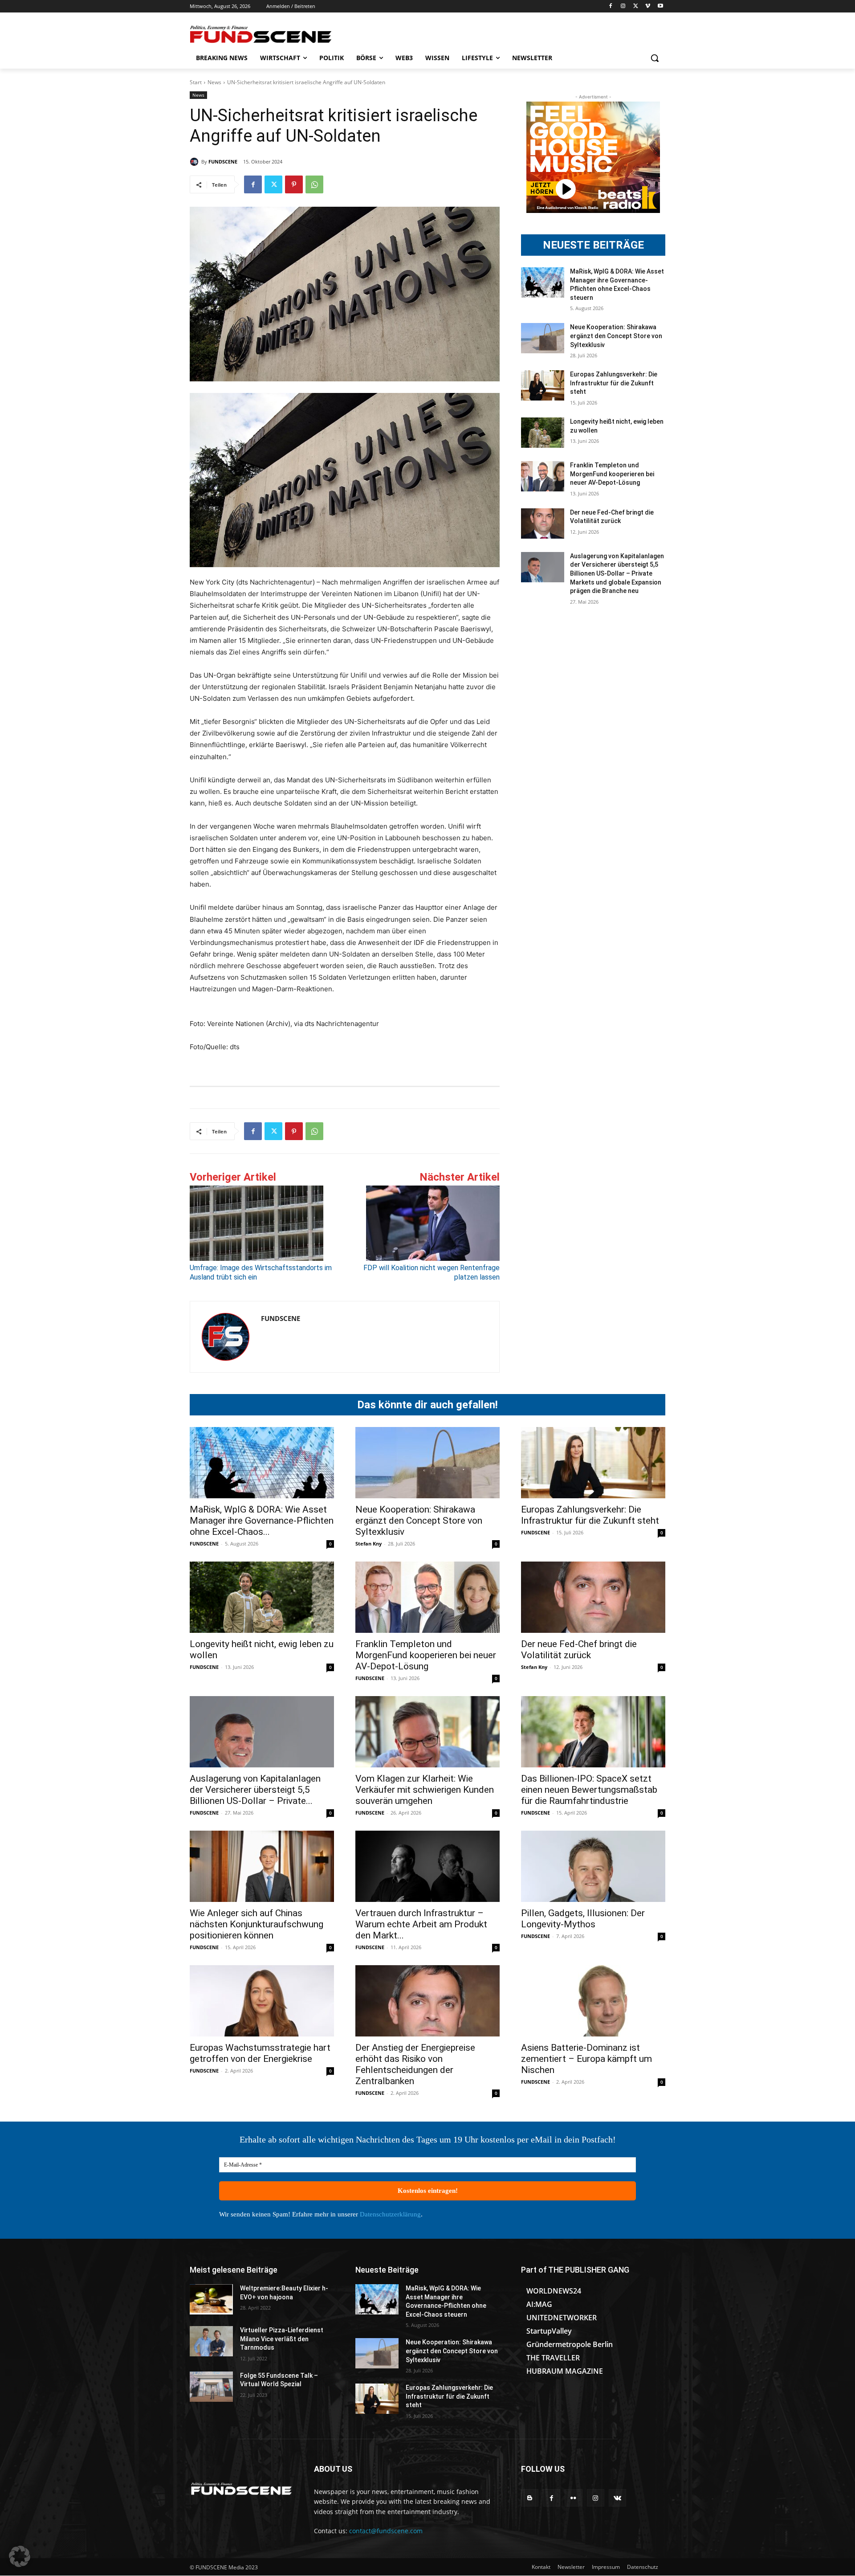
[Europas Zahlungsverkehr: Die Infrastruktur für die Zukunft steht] (543, 385)
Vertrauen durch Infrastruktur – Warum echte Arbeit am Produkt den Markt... (421, 1924)
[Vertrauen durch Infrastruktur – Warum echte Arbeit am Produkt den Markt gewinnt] (427, 1866)
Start (196, 82)
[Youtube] (660, 6)
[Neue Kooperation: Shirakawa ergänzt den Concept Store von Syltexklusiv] (543, 338)
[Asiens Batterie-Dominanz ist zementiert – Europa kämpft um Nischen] (593, 2001)
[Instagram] (623, 6)
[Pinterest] (294, 184)
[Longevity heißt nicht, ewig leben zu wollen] (543, 433)
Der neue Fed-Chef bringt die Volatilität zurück (579, 1650)
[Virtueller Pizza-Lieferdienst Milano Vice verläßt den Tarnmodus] (211, 2341)
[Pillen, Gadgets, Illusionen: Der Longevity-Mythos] (593, 1866)
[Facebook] (611, 6)
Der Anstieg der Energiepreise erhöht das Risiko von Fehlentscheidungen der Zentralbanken (415, 2064)
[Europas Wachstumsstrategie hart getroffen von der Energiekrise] (262, 2001)
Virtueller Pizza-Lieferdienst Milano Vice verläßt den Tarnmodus (282, 2339)
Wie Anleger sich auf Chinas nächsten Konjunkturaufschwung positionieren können (256, 1924)
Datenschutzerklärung (390, 2214)
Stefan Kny (368, 1544)
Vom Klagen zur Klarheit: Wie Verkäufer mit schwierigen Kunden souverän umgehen (425, 1790)
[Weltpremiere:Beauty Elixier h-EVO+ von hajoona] (211, 2299)
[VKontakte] (617, 2498)
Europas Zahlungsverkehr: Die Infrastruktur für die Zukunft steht (614, 383)
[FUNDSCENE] (195, 162)
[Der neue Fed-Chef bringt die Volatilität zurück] (543, 523)
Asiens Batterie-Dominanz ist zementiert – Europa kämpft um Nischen (586, 2059)
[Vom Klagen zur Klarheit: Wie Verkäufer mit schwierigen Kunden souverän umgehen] (427, 1732)
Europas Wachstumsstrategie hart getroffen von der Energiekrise (260, 2053)
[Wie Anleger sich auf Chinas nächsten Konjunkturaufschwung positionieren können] (262, 1866)
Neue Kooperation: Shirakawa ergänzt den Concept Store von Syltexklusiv (616, 336)
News (214, 82)
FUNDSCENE (223, 162)
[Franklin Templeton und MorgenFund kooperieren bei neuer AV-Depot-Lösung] (543, 476)
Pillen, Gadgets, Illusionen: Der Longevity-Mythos (583, 1919)
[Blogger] (530, 2498)
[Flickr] (573, 2498)
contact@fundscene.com (386, 2531)
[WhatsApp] (314, 184)
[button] (655, 58)
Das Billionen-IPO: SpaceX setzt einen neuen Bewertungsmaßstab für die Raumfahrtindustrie (589, 1790)
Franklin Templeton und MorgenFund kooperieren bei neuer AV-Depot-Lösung (612, 474)
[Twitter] (636, 6)
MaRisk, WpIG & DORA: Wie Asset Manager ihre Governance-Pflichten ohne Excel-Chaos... (262, 1521)
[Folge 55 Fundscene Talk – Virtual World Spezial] (211, 2387)
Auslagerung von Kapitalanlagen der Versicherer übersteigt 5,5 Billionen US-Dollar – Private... (255, 1790)
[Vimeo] (648, 6)
